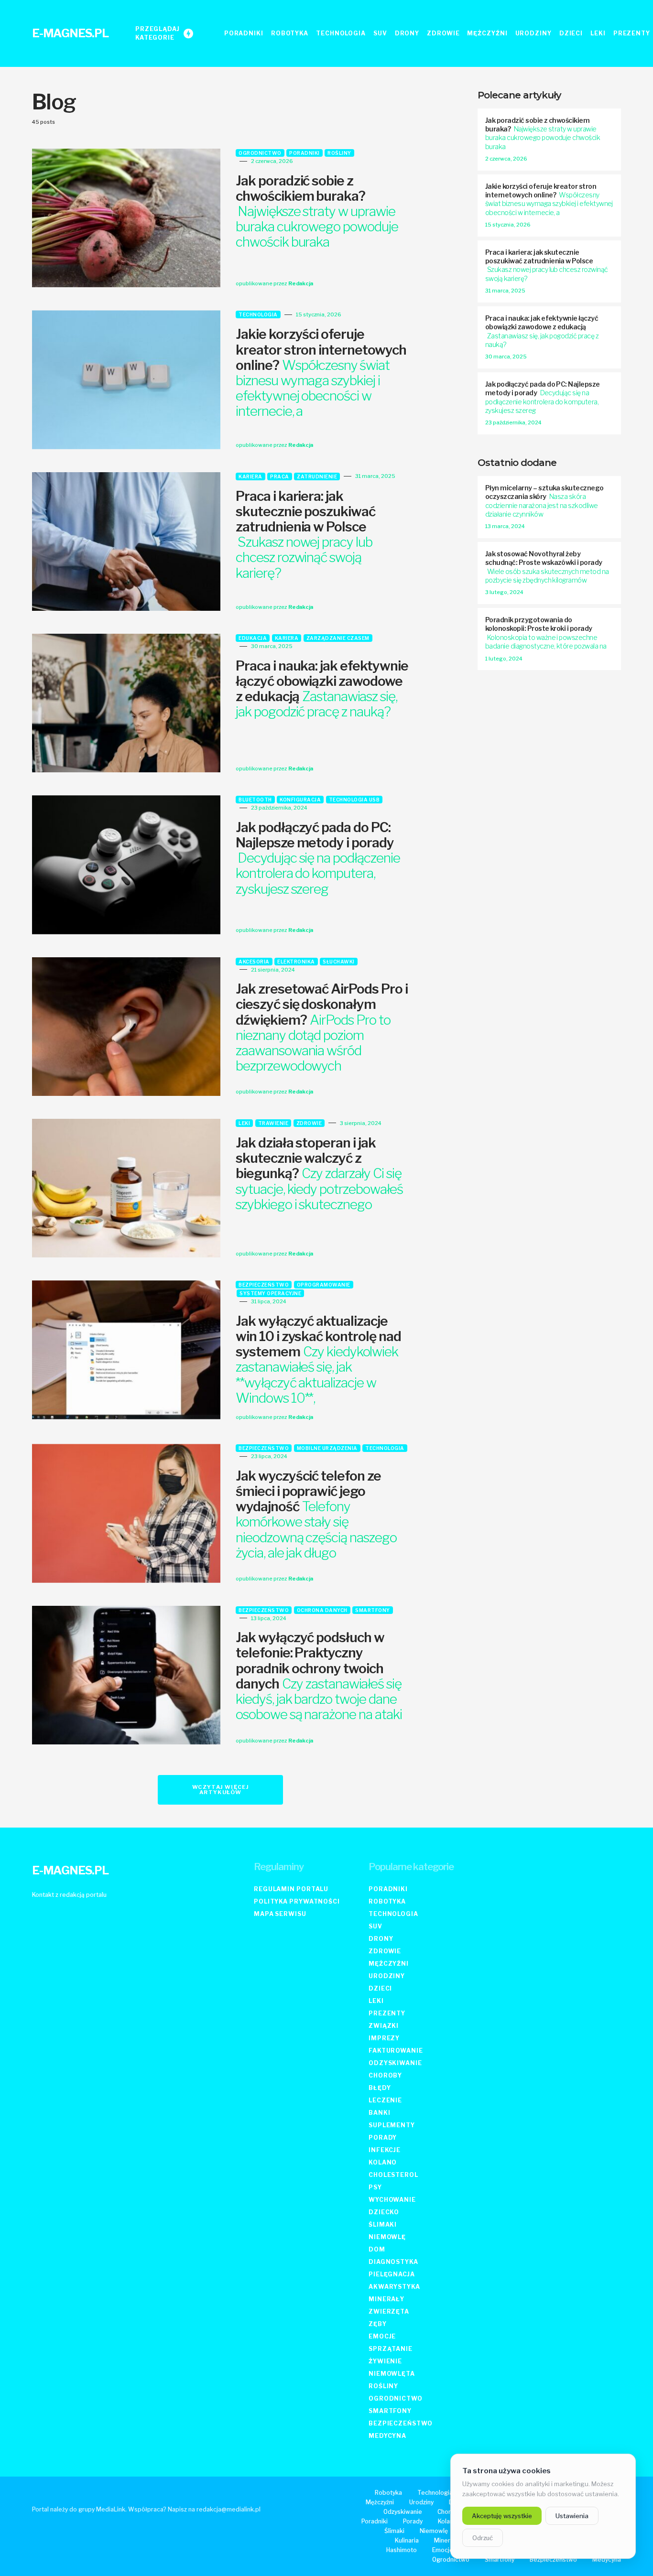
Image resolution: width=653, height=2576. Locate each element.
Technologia (258, 314)
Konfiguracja (300, 800)
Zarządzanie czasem (338, 638)
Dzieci (380, 1988)
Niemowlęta (392, 2374)
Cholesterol (393, 2175)
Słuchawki (339, 962)
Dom (377, 2249)
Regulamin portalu (291, 1889)
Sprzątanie (391, 2349)
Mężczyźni (389, 1964)
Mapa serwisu (280, 1914)
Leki (244, 1123)
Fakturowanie (396, 2051)
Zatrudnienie (317, 476)
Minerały (386, 2299)
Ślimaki (383, 2224)
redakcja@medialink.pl (229, 2509)
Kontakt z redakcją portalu (69, 1895)
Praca (280, 476)
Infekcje (385, 2150)
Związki (384, 2026)
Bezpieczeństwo (264, 1285)
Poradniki (305, 153)
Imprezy (384, 2038)
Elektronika (296, 962)
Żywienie (385, 2361)
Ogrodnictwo (260, 153)
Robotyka (387, 1901)
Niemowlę (387, 2237)
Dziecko (384, 2212)
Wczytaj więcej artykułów (220, 1790)
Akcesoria (254, 962)
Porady (383, 2138)
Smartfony (373, 1610)
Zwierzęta (389, 2311)
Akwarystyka (394, 2287)
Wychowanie (392, 2200)
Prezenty (387, 2013)
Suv (375, 1926)
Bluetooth (255, 800)
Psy (375, 2187)
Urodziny (387, 1976)
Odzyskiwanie (395, 2063)
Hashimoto (402, 2550)
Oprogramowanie (324, 1285)
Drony (381, 1939)
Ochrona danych (322, 1610)
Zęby (378, 2324)
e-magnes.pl (70, 33)
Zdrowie (309, 1123)
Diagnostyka (393, 2262)
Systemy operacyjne (270, 1293)
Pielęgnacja (392, 2274)
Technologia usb (354, 800)
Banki (380, 2113)
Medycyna (387, 2436)
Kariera (250, 476)
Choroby (385, 2075)
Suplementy (392, 2125)
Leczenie (385, 2100)
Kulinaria (407, 2541)
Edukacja (253, 638)
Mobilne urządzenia (327, 1448)
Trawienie (273, 1123)
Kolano (383, 2162)
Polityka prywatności (297, 1901)
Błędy (380, 2088)
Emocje (382, 2336)
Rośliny (339, 153)
